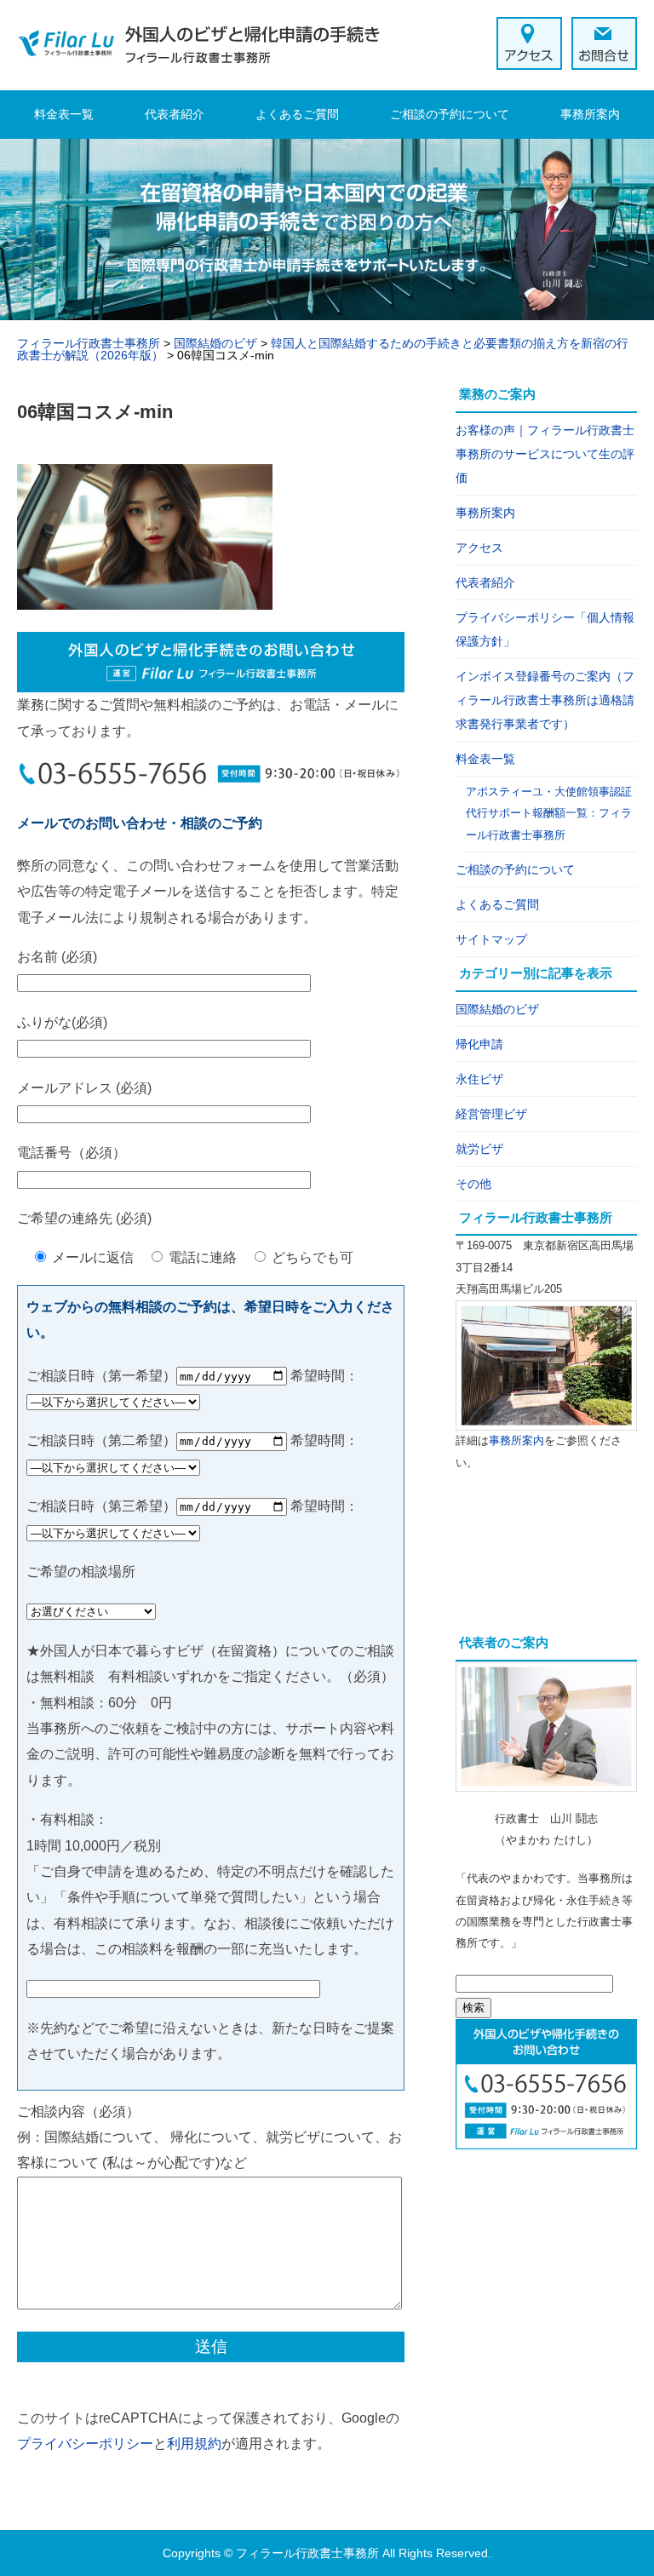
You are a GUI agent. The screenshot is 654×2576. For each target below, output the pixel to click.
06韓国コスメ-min (95, 412)
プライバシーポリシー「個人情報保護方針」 (545, 629)
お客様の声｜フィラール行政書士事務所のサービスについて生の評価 (545, 454)
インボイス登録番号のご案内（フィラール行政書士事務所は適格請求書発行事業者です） (545, 700)
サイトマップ (491, 939)
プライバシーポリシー (85, 2444)
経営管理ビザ (491, 1114)
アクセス (479, 548)
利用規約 (194, 2444)
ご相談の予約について (450, 114)
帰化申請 (479, 1044)
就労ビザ (479, 1149)
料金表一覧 (64, 114)
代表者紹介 (175, 114)
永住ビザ (479, 1079)
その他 (473, 1184)
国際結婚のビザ (497, 1009)
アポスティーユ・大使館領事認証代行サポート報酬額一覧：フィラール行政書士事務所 (549, 813)
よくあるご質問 (297, 114)
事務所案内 (590, 114)
